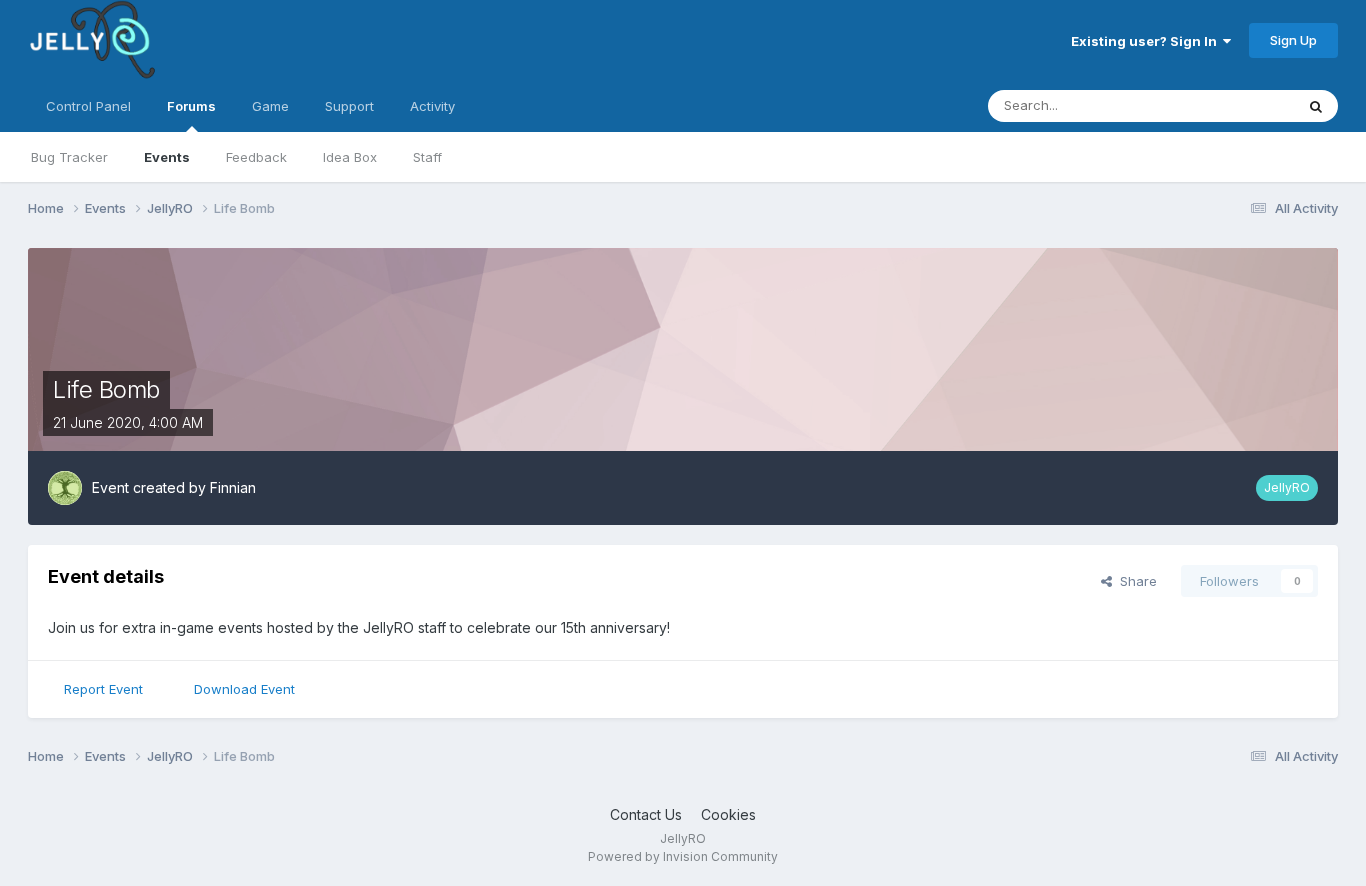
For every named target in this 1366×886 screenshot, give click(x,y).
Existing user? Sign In (1147, 41)
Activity (432, 106)
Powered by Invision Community (683, 856)
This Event (1236, 105)
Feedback (256, 157)
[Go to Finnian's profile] (65, 488)
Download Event (244, 689)
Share (1134, 581)
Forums (191, 106)
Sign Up (1293, 40)
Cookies (728, 814)
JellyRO (1287, 487)
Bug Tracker (69, 157)
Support (349, 106)
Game (270, 106)
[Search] (1316, 106)
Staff (427, 157)
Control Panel (88, 106)
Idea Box (350, 157)
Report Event (103, 689)
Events (167, 157)
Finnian (233, 487)
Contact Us (646, 814)
